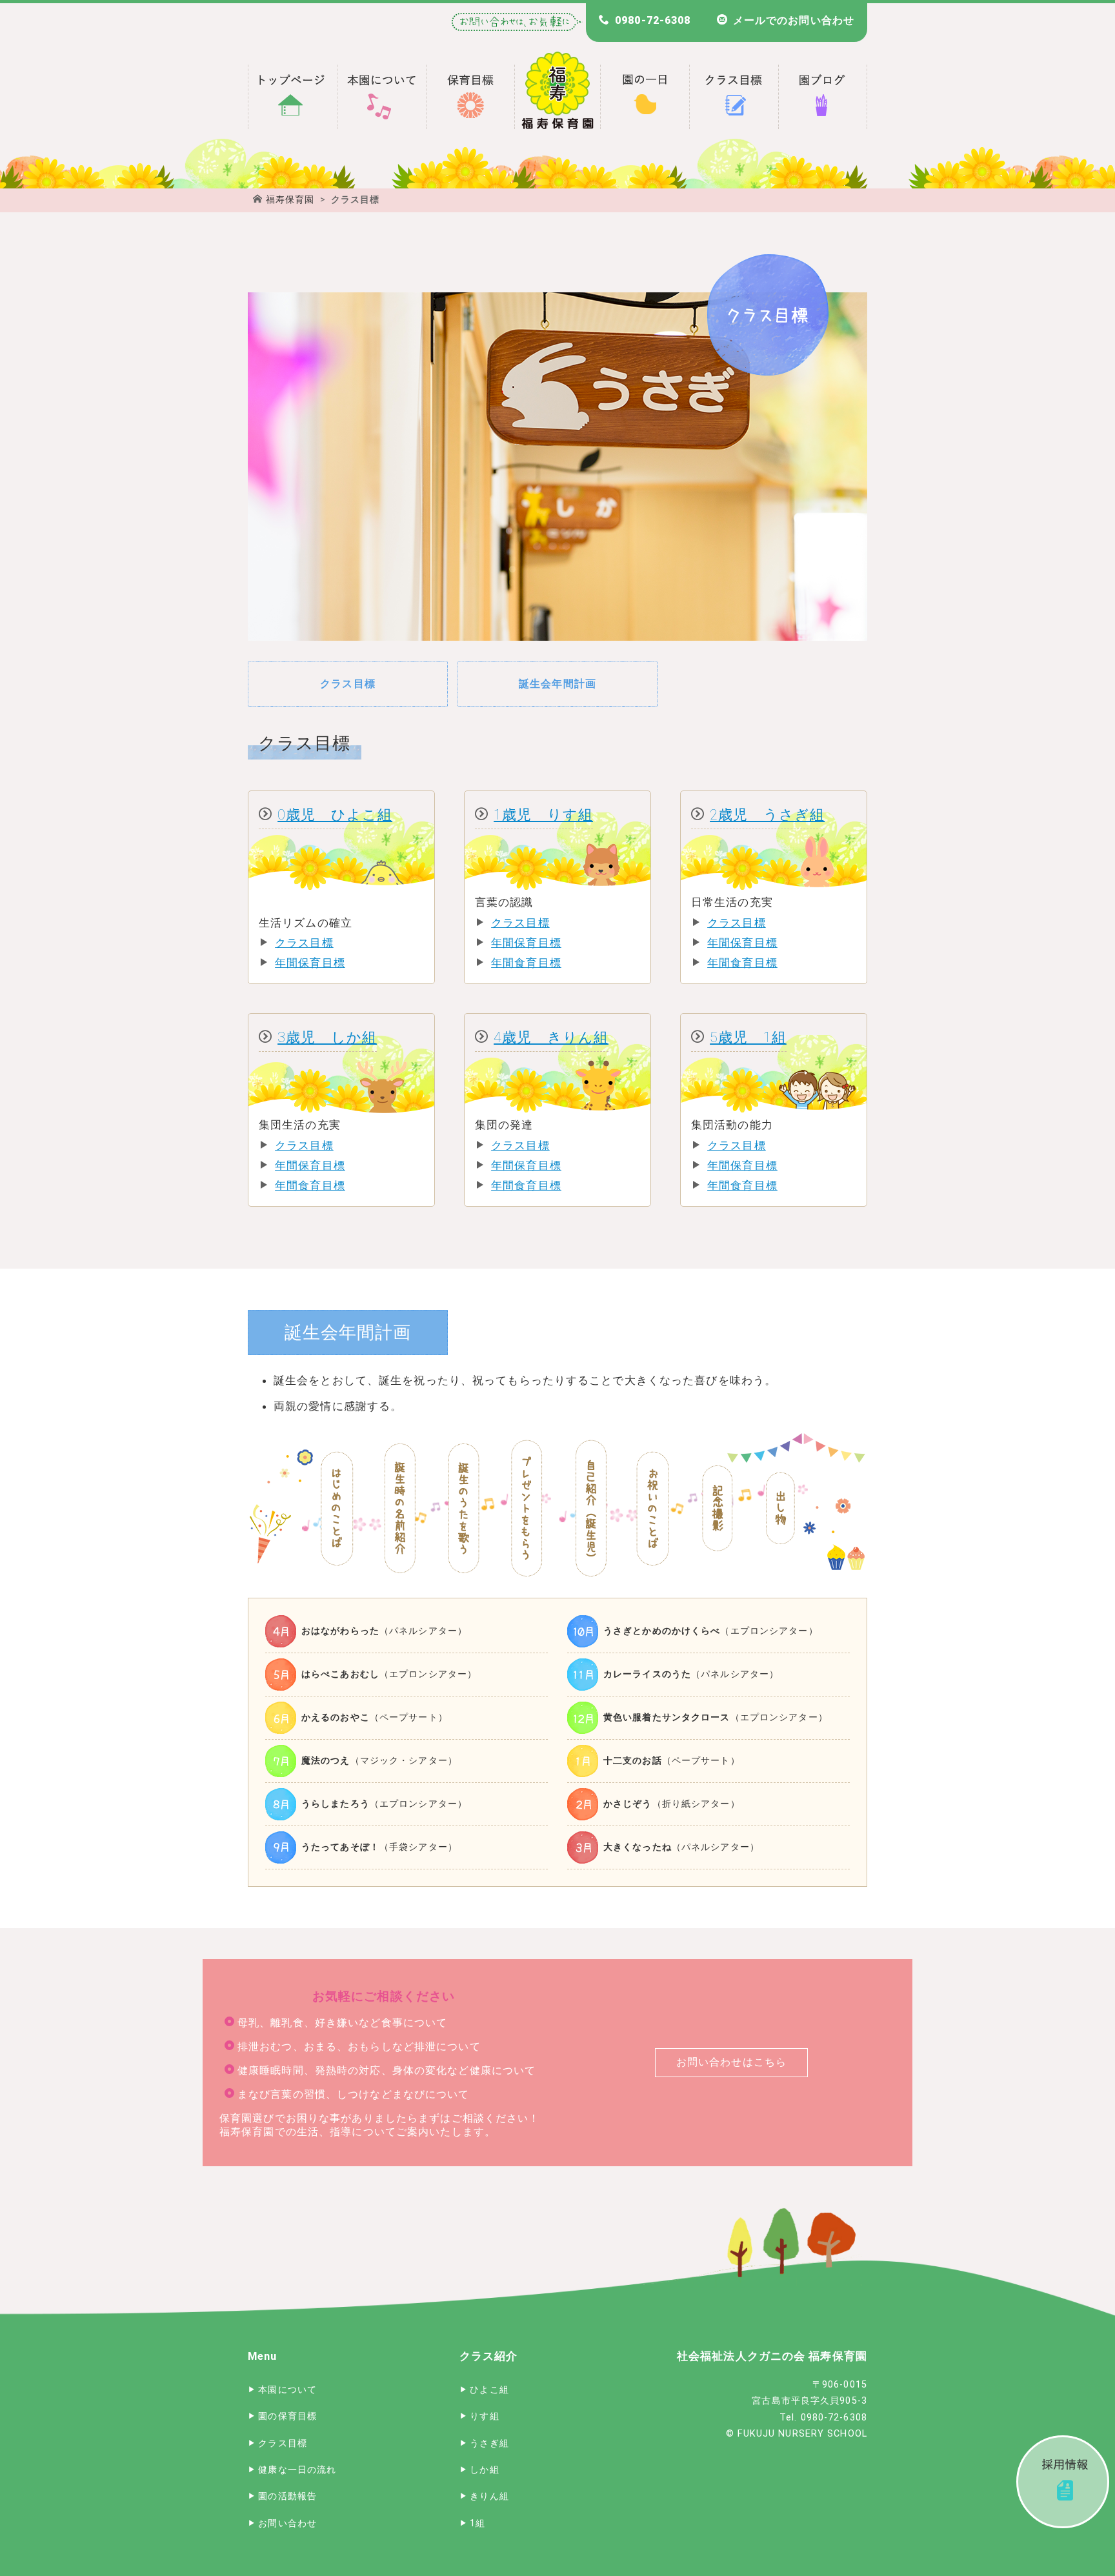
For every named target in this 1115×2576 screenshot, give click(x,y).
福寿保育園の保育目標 (470, 97)
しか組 (484, 2470)
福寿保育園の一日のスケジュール (645, 97)
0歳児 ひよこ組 (335, 814)
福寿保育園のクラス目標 (734, 97)
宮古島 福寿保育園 (292, 97)
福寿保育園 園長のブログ (823, 97)
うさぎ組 (489, 2443)
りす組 (484, 2416)
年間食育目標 (526, 963)
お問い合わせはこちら (731, 2062)
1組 (477, 2523)
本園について (287, 2390)
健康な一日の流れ (297, 2470)
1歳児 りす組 (543, 814)
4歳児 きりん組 (551, 1037)
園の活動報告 (287, 2496)
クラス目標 (348, 684)
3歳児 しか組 (327, 1037)
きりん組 (489, 2496)
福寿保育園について (381, 97)
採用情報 (1063, 2482)
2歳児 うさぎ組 (767, 814)
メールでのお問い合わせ (794, 20)
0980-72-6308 (653, 20)
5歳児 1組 (748, 1037)
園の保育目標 (287, 2416)
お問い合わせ (287, 2523)
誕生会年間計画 (557, 684)
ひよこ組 (489, 2390)
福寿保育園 (290, 199)
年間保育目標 (310, 963)
